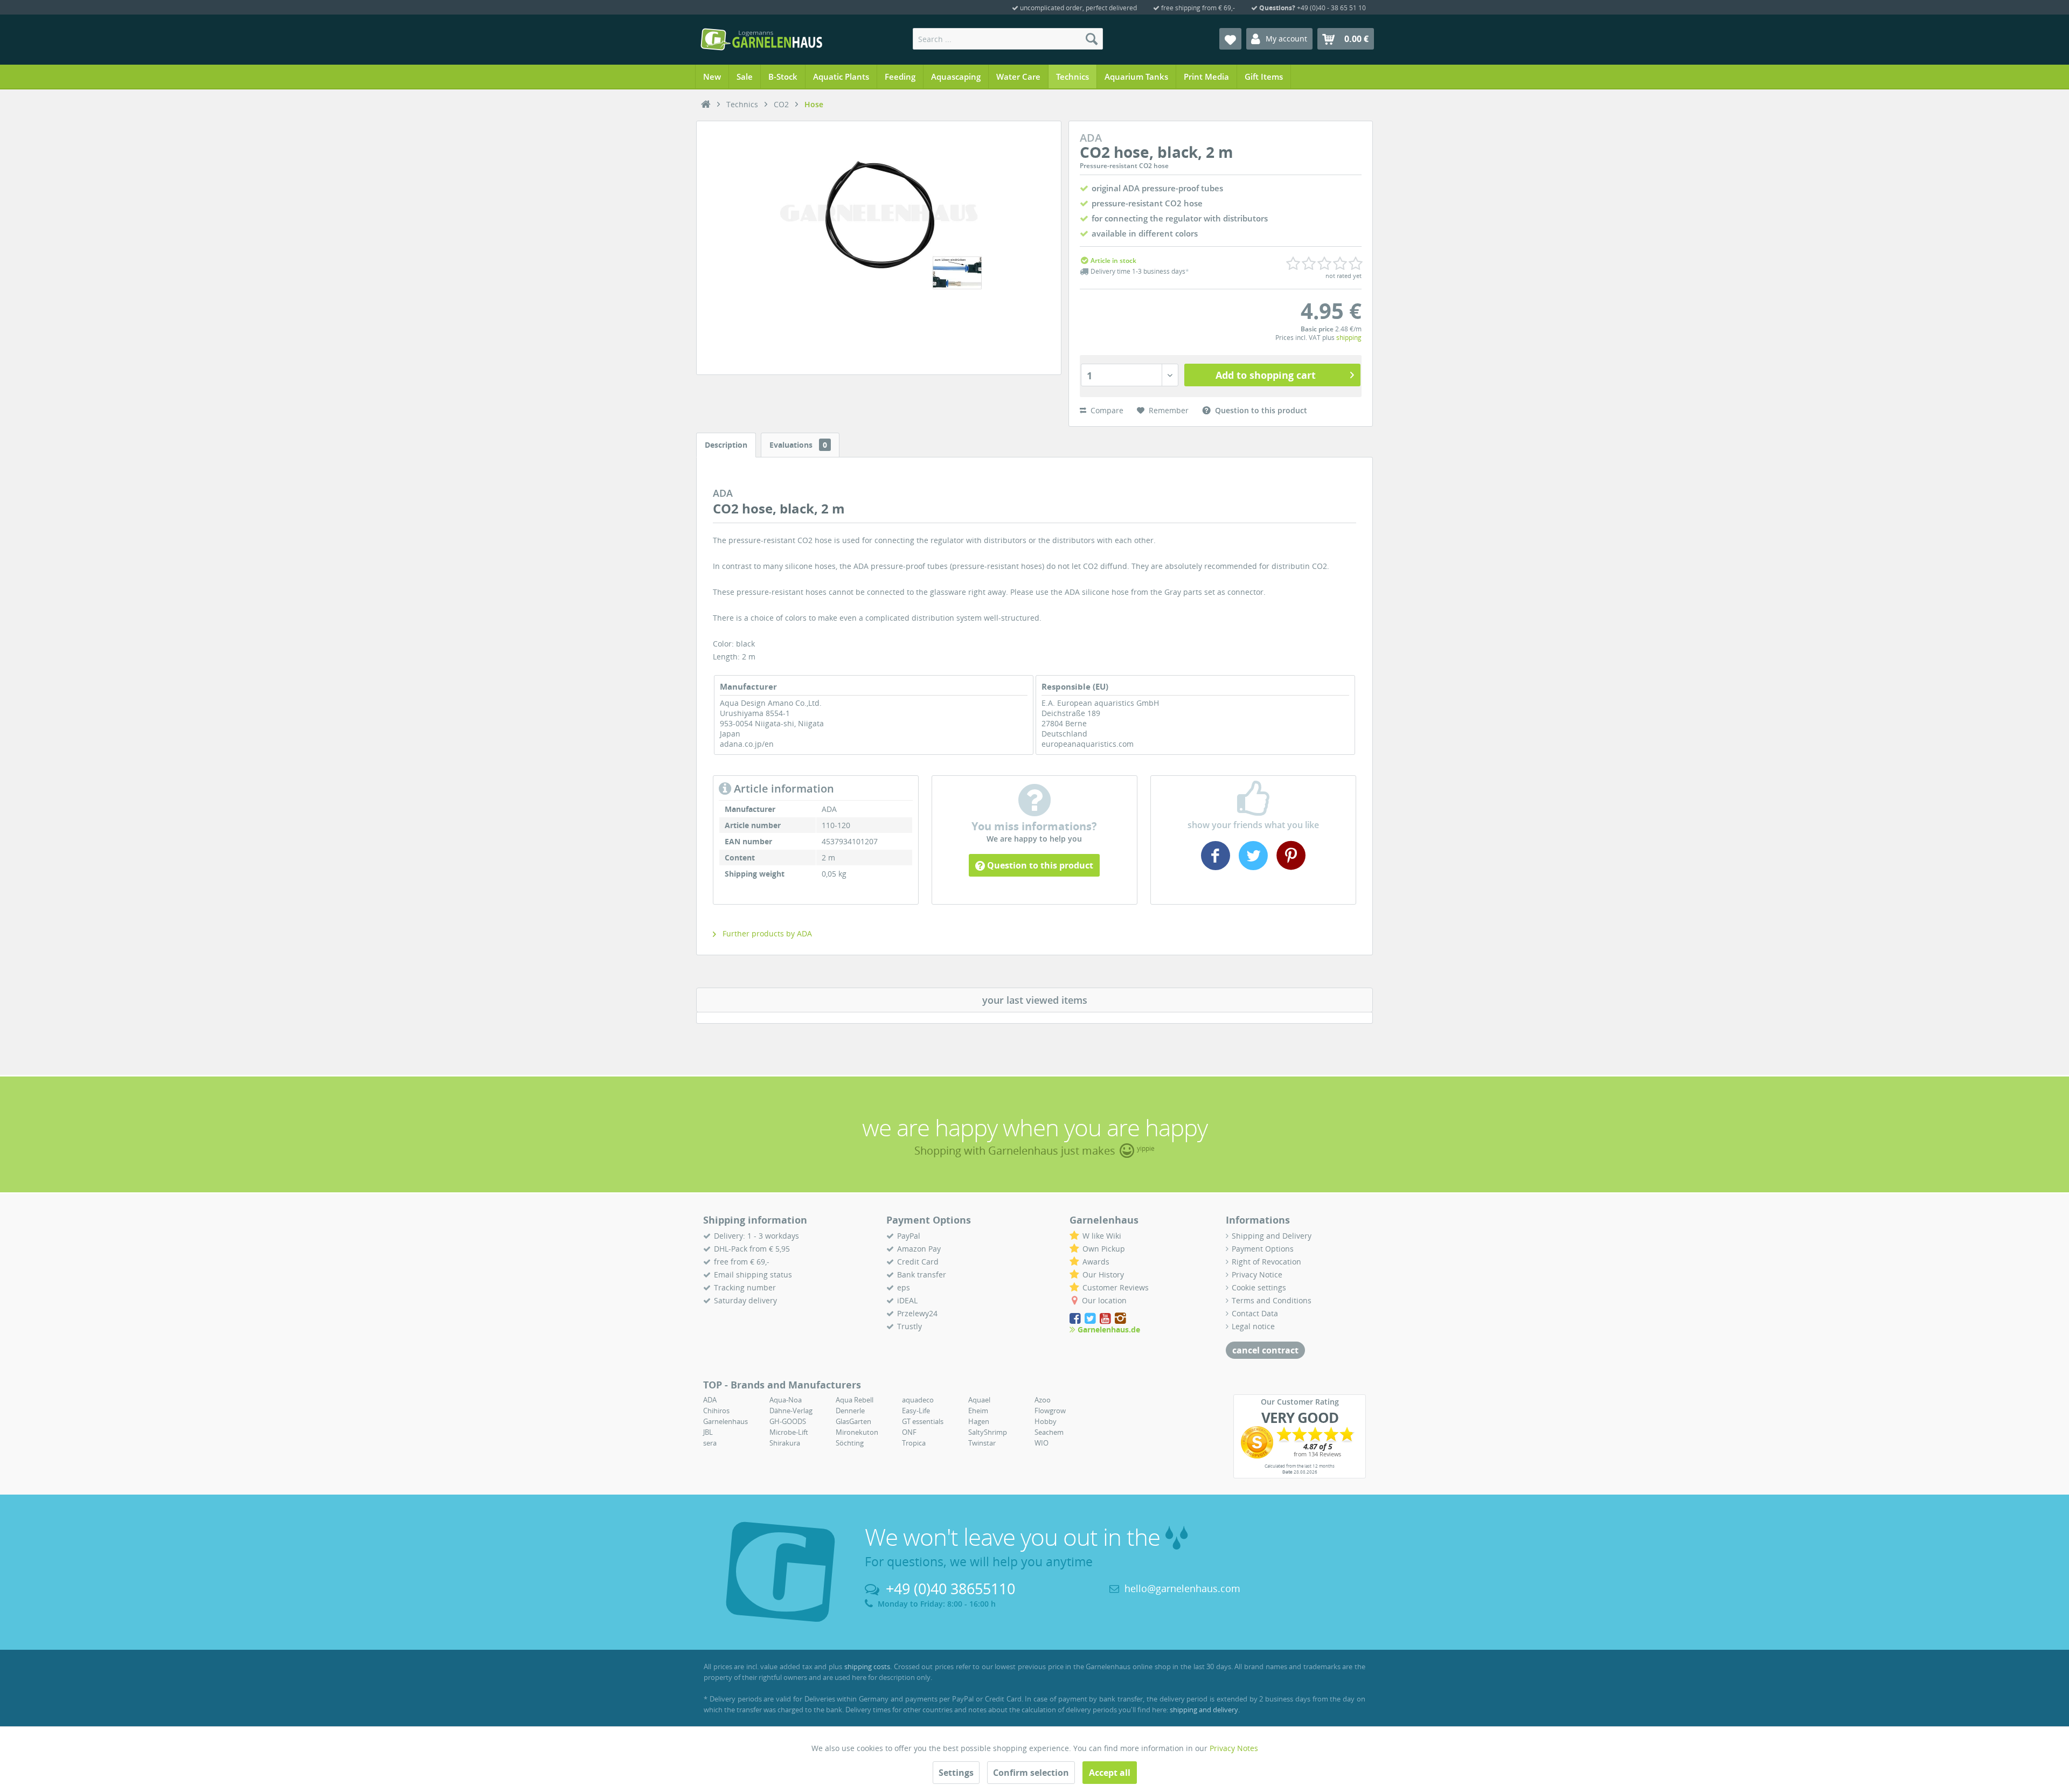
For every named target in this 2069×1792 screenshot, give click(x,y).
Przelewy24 (917, 1313)
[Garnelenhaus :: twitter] (1091, 1319)
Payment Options (1263, 1249)
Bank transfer (922, 1274)
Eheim (978, 1411)
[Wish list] (1230, 39)
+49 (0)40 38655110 (950, 1589)
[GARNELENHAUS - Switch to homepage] (761, 39)
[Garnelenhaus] (706, 105)
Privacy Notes (1234, 1748)
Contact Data (1255, 1313)
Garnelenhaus (725, 1421)
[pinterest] (1290, 866)
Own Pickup (1104, 1249)
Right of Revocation (1266, 1262)
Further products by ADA (766, 933)
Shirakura (785, 1443)
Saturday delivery (745, 1300)
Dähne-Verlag (791, 1411)
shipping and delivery (1204, 1710)
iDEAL (907, 1300)
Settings (956, 1773)
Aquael (979, 1400)
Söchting (850, 1443)
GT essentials (923, 1421)
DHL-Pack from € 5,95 (752, 1249)
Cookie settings (1259, 1287)
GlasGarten (853, 1421)
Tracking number (745, 1287)
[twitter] (1253, 866)
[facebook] (1217, 866)
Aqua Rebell (855, 1400)
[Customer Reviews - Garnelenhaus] (1300, 1442)
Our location (1104, 1300)
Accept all (1110, 1773)
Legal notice (1253, 1326)
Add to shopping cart (1266, 375)
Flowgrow (1050, 1411)
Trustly (909, 1326)
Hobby (1046, 1421)
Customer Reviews (1116, 1287)
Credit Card (918, 1262)
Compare (1106, 410)
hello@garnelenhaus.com (1182, 1588)
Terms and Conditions (1272, 1300)
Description (726, 445)
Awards (1096, 1262)
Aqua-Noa (786, 1400)
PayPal (909, 1236)
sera (710, 1443)
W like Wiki (1102, 1236)
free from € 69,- (742, 1262)
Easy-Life (916, 1411)
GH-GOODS (788, 1421)
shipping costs (867, 1666)
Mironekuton (857, 1432)
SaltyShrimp (988, 1432)
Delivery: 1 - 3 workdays (756, 1236)
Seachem (1049, 1432)
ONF (909, 1432)
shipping (1349, 338)
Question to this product (1039, 865)
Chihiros (716, 1411)
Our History (1103, 1274)
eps (904, 1287)
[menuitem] (1008, 39)
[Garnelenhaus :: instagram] (1120, 1319)
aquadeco (918, 1400)
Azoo (1043, 1400)
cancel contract (1265, 1350)
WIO (1042, 1443)
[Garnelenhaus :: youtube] (1106, 1319)
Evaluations (798, 445)
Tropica (914, 1443)
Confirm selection (1031, 1773)
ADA (710, 1400)
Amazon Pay (919, 1249)
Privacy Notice (1257, 1274)
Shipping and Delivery (1272, 1236)
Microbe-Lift (789, 1432)
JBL (708, 1432)
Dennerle (850, 1411)
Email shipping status (753, 1274)
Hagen (979, 1421)
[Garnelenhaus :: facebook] (1076, 1319)
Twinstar (982, 1443)
